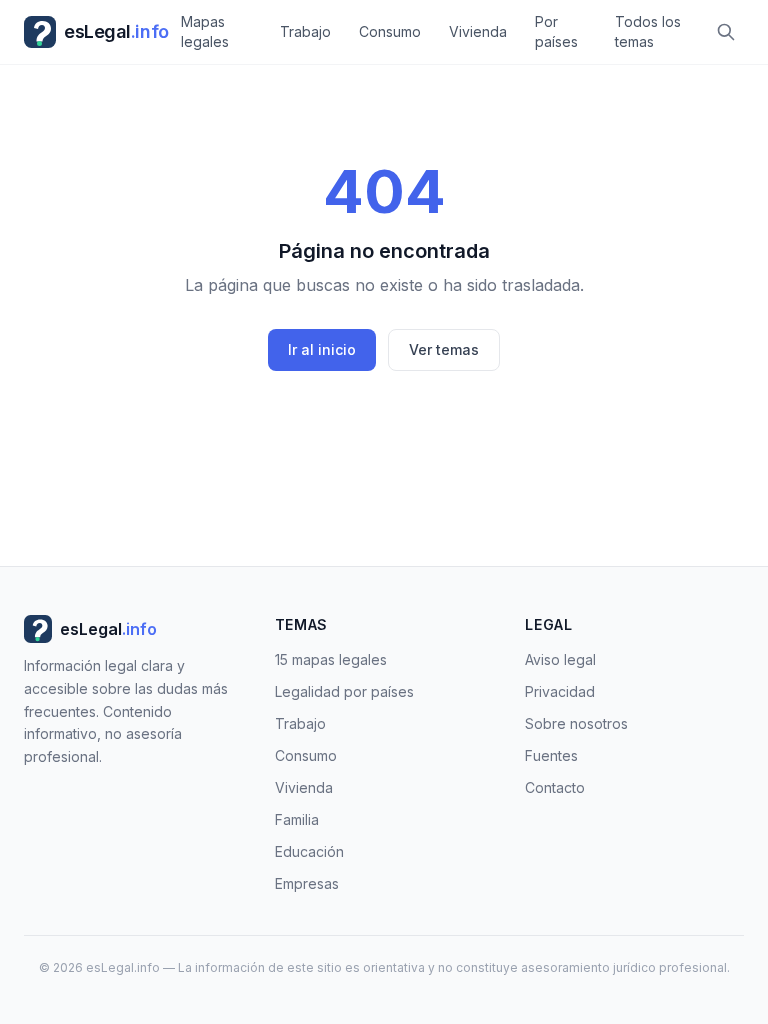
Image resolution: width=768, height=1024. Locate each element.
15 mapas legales (331, 659)
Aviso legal (560, 659)
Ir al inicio (322, 349)
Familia (297, 819)
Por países (556, 31)
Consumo (390, 31)
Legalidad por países (344, 691)
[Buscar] (726, 32)
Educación (309, 851)
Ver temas (444, 349)
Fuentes (551, 755)
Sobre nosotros (576, 723)
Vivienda (478, 31)
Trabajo (305, 31)
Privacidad (560, 691)
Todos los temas (648, 31)
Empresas (307, 883)
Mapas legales (205, 31)
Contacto (555, 787)
